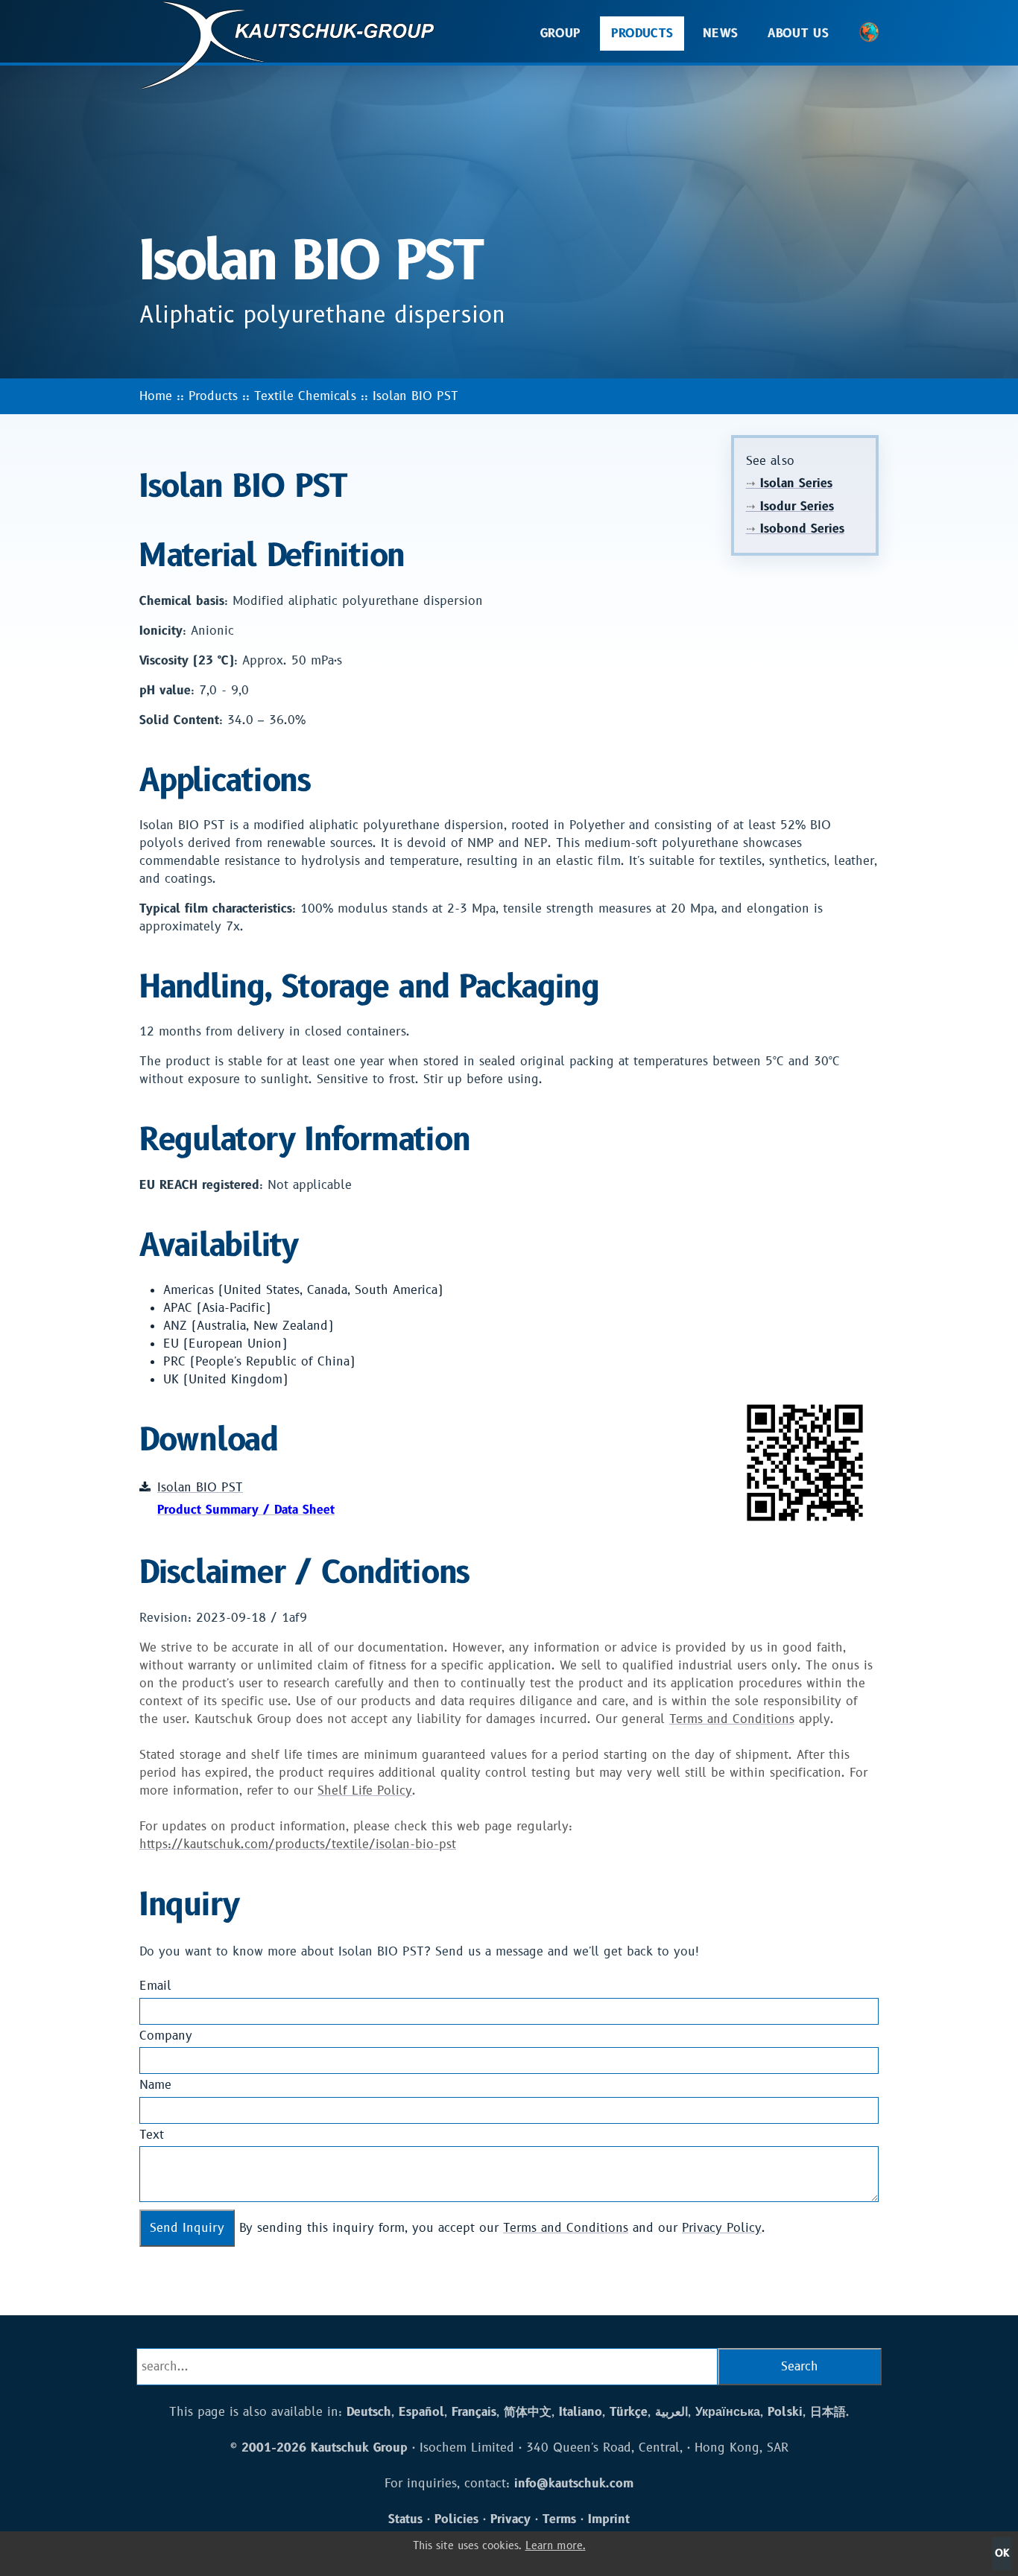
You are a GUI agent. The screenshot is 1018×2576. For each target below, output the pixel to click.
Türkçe (629, 2412)
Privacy (510, 2519)
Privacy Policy (722, 2228)
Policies (456, 2519)
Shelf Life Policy (365, 1791)
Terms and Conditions (732, 1719)
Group (561, 34)
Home (156, 396)
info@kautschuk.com (574, 2484)
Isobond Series (795, 529)
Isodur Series (790, 507)
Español (421, 2412)
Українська (728, 2412)
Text (152, 2135)
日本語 (828, 2412)
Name (155, 2085)
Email (155, 1986)
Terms (559, 2519)
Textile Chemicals (305, 396)
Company (166, 2036)
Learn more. (556, 2546)
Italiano (581, 2412)
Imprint (609, 2519)
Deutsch (369, 2412)
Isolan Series (789, 483)
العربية (671, 2412)
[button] (869, 34)
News (720, 34)
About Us (798, 34)
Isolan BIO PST (415, 396)
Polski (785, 2412)
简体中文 (528, 2412)
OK (1002, 2553)
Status (405, 2519)
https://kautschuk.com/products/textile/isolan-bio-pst (298, 1844)
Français (474, 2412)
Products (642, 34)
